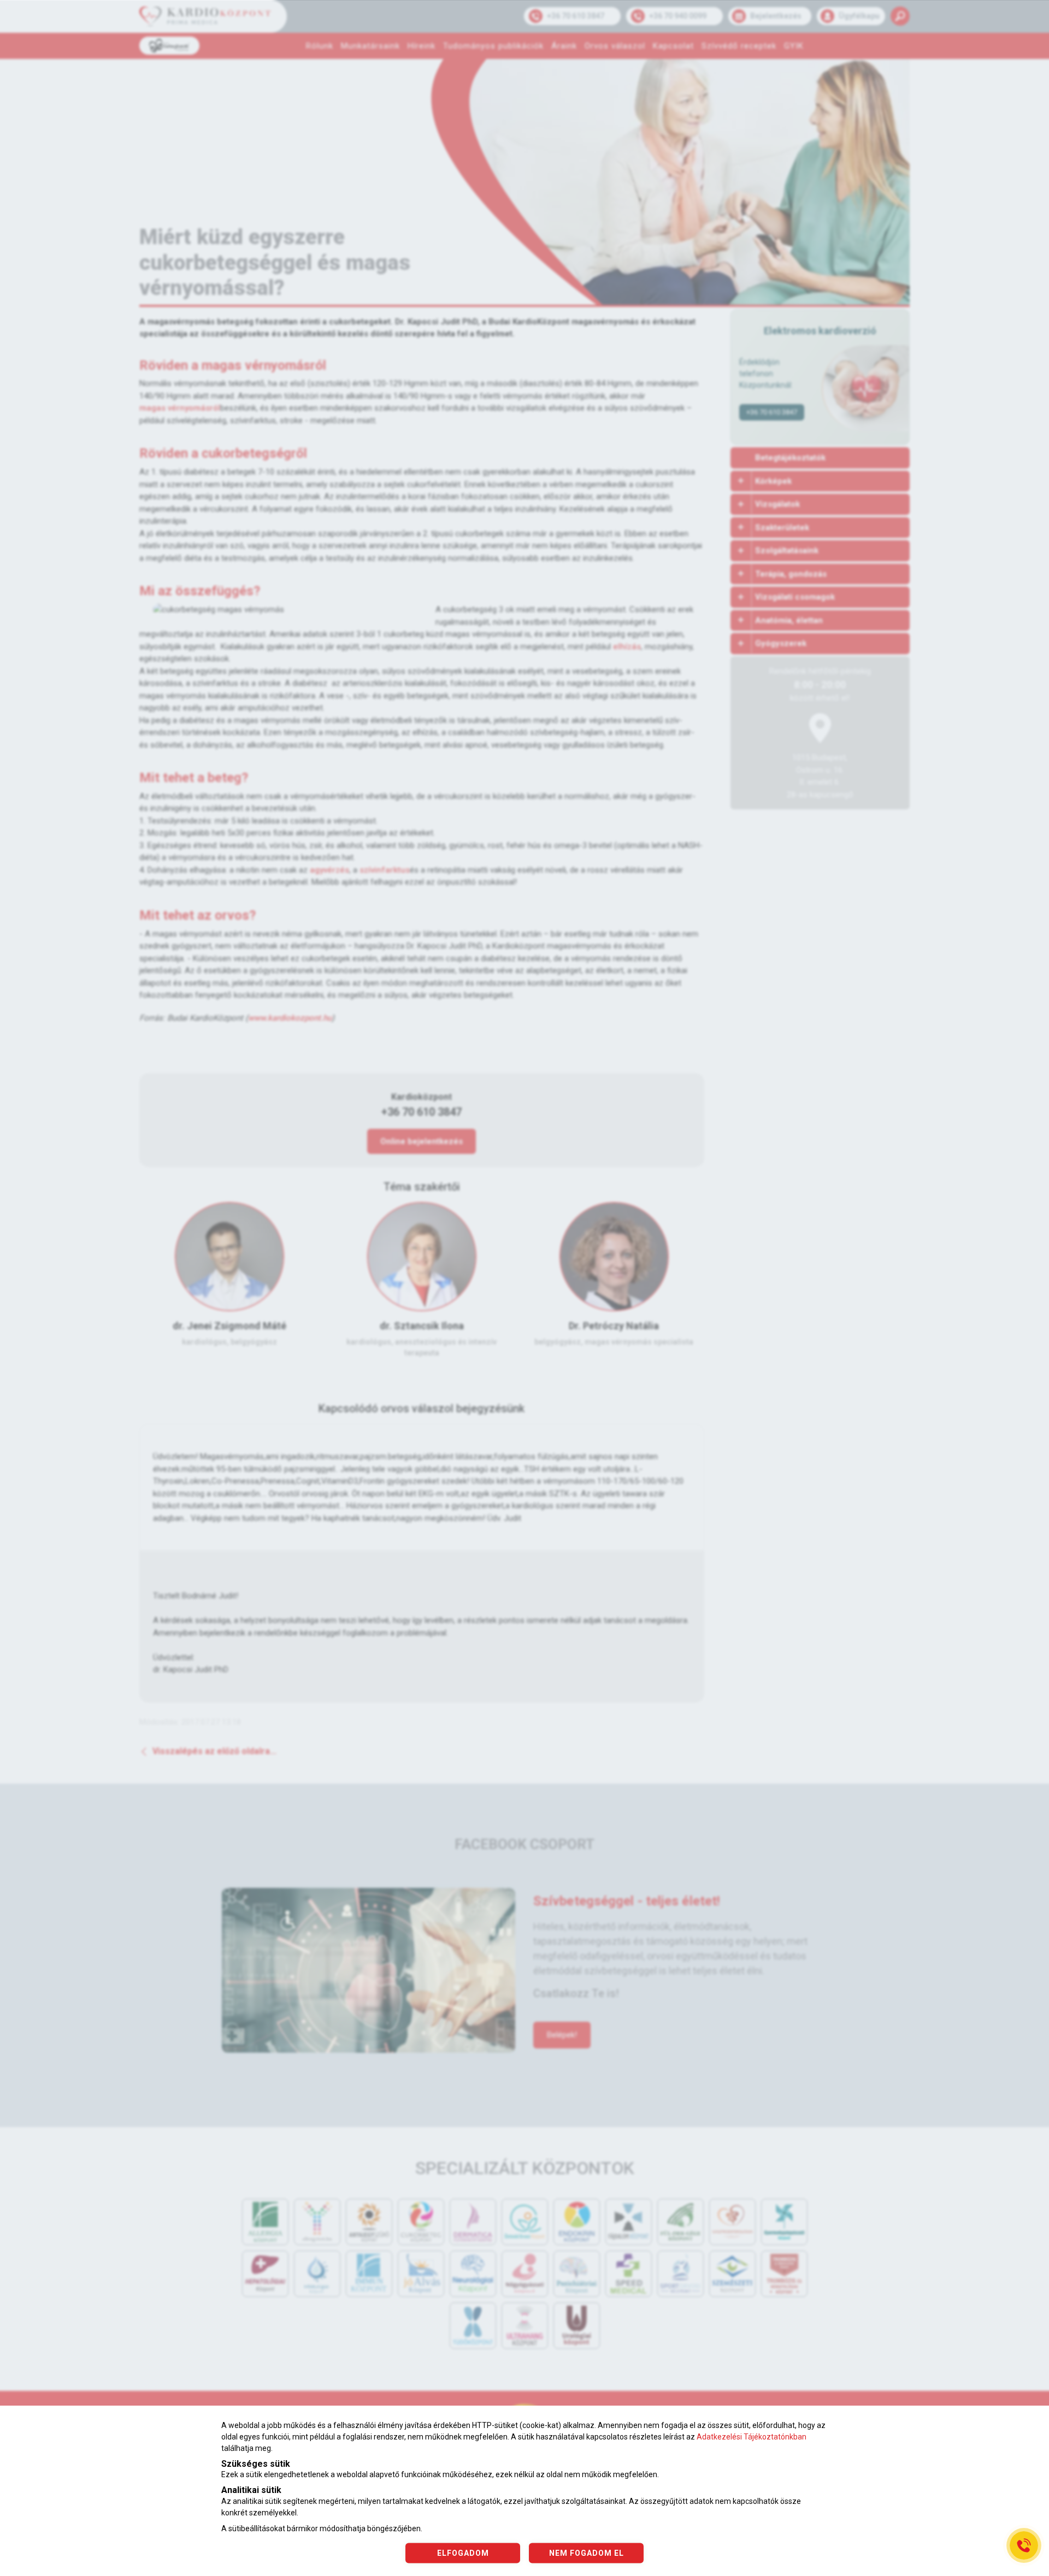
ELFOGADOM (463, 2553)
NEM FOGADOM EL (587, 2553)
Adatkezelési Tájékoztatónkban (752, 2437)
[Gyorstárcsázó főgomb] (1024, 2545)
